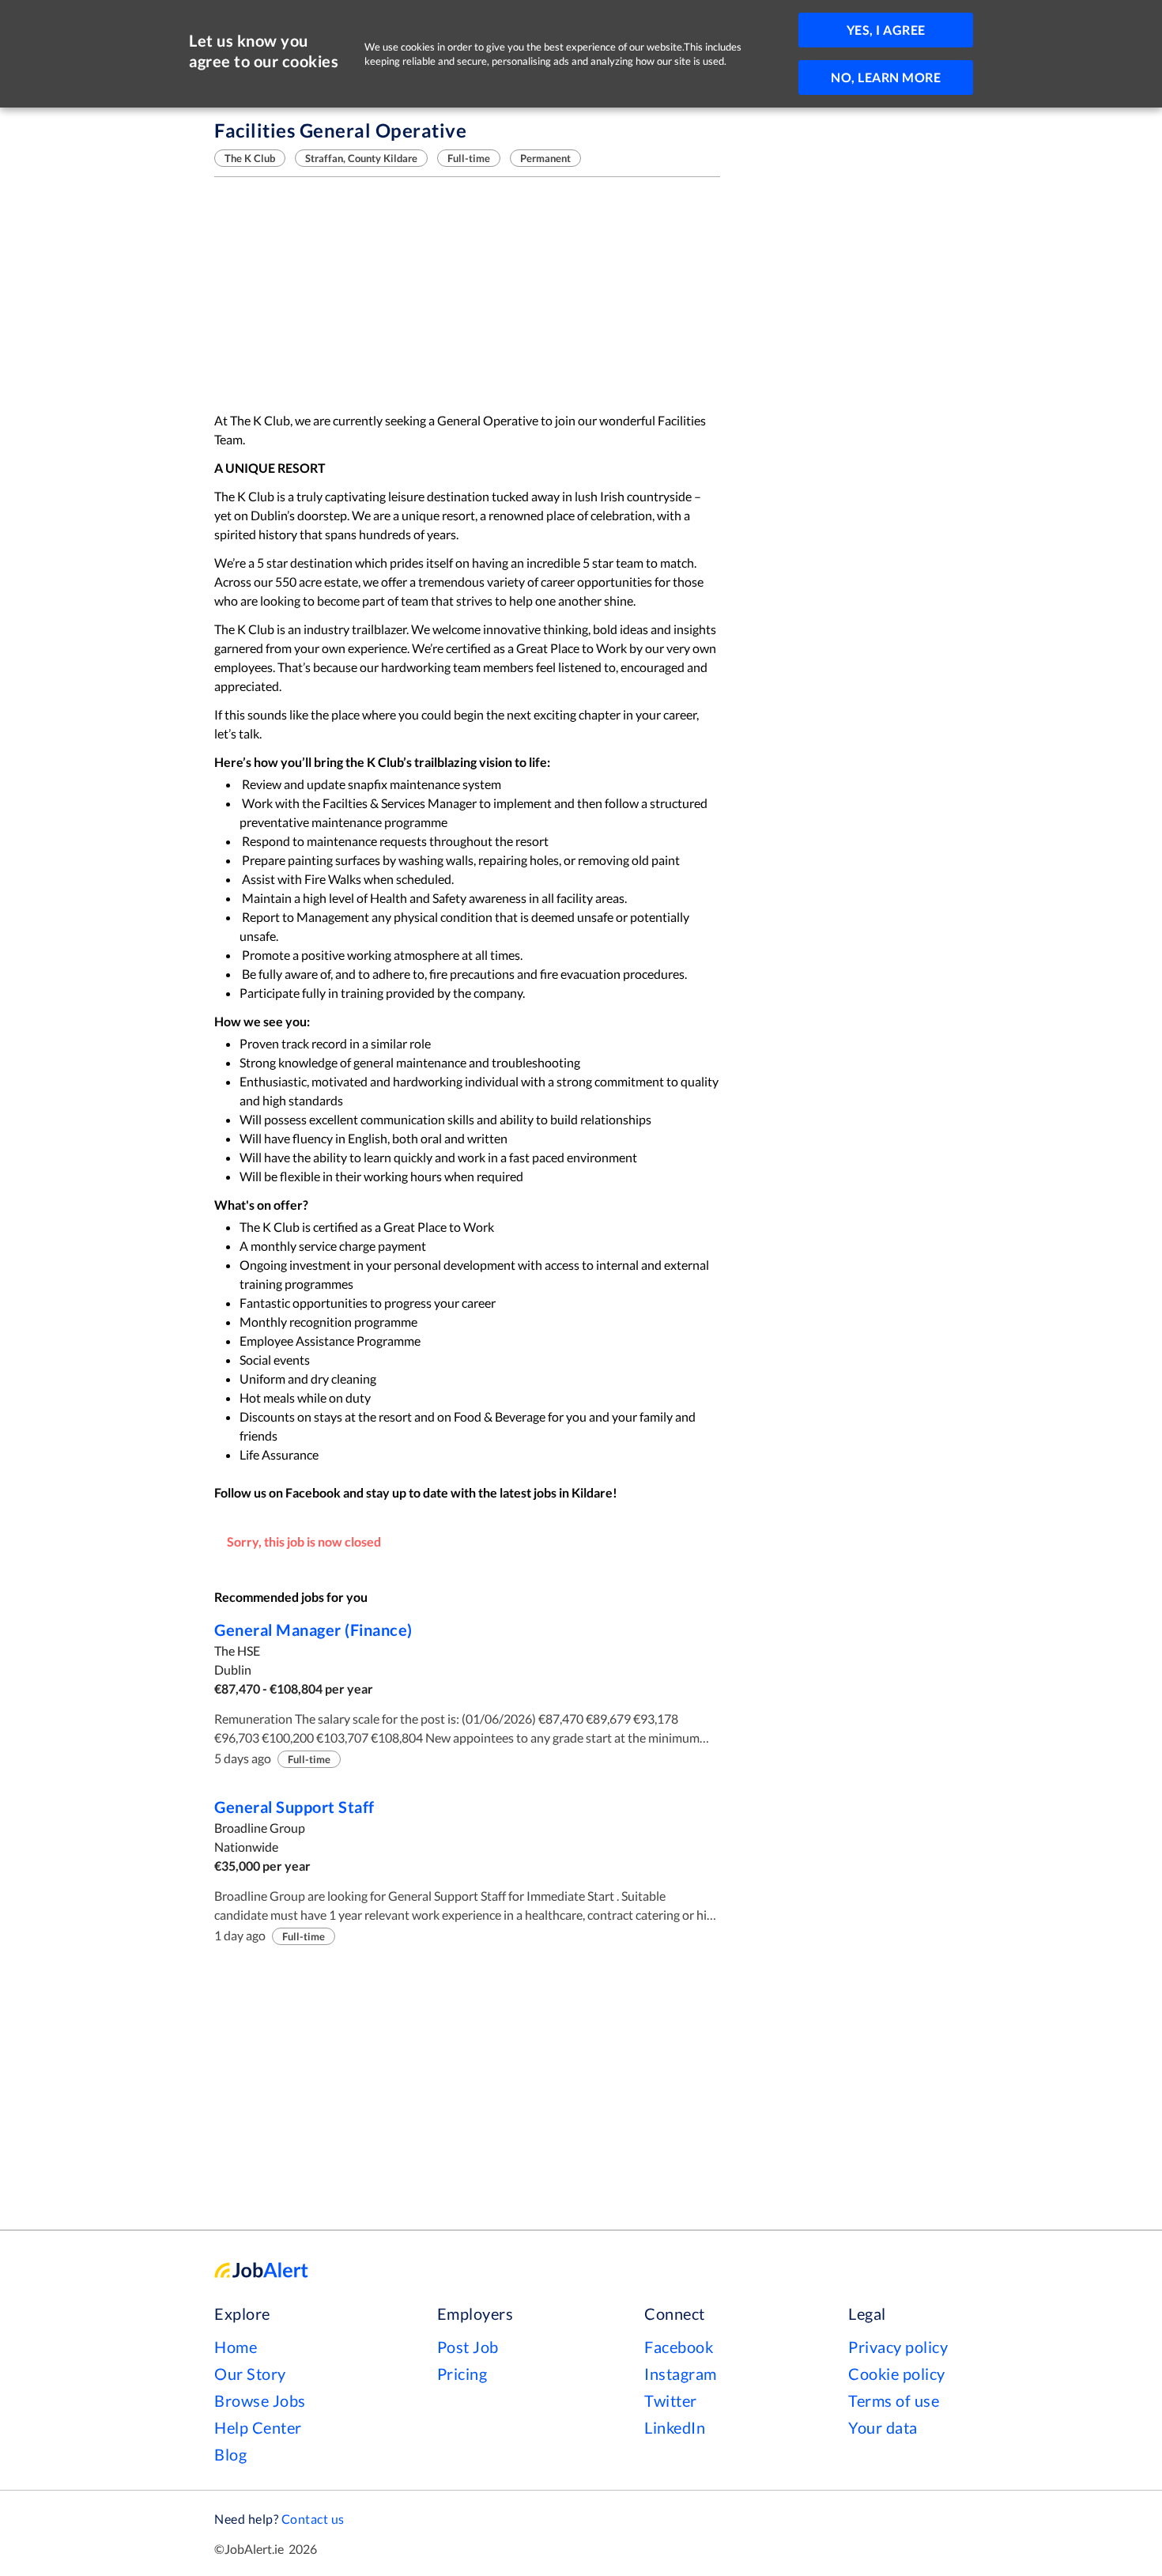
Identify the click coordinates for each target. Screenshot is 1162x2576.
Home (236, 2347)
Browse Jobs (260, 2400)
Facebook (679, 2347)
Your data (883, 2427)
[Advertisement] (467, 294)
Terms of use (894, 2400)
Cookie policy (897, 2374)
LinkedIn (675, 2427)
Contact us (313, 2519)
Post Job (468, 2347)
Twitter (671, 2400)
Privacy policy (898, 2347)
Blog (230, 2454)
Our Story (250, 2374)
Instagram (681, 2374)
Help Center (258, 2427)
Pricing (462, 2374)
